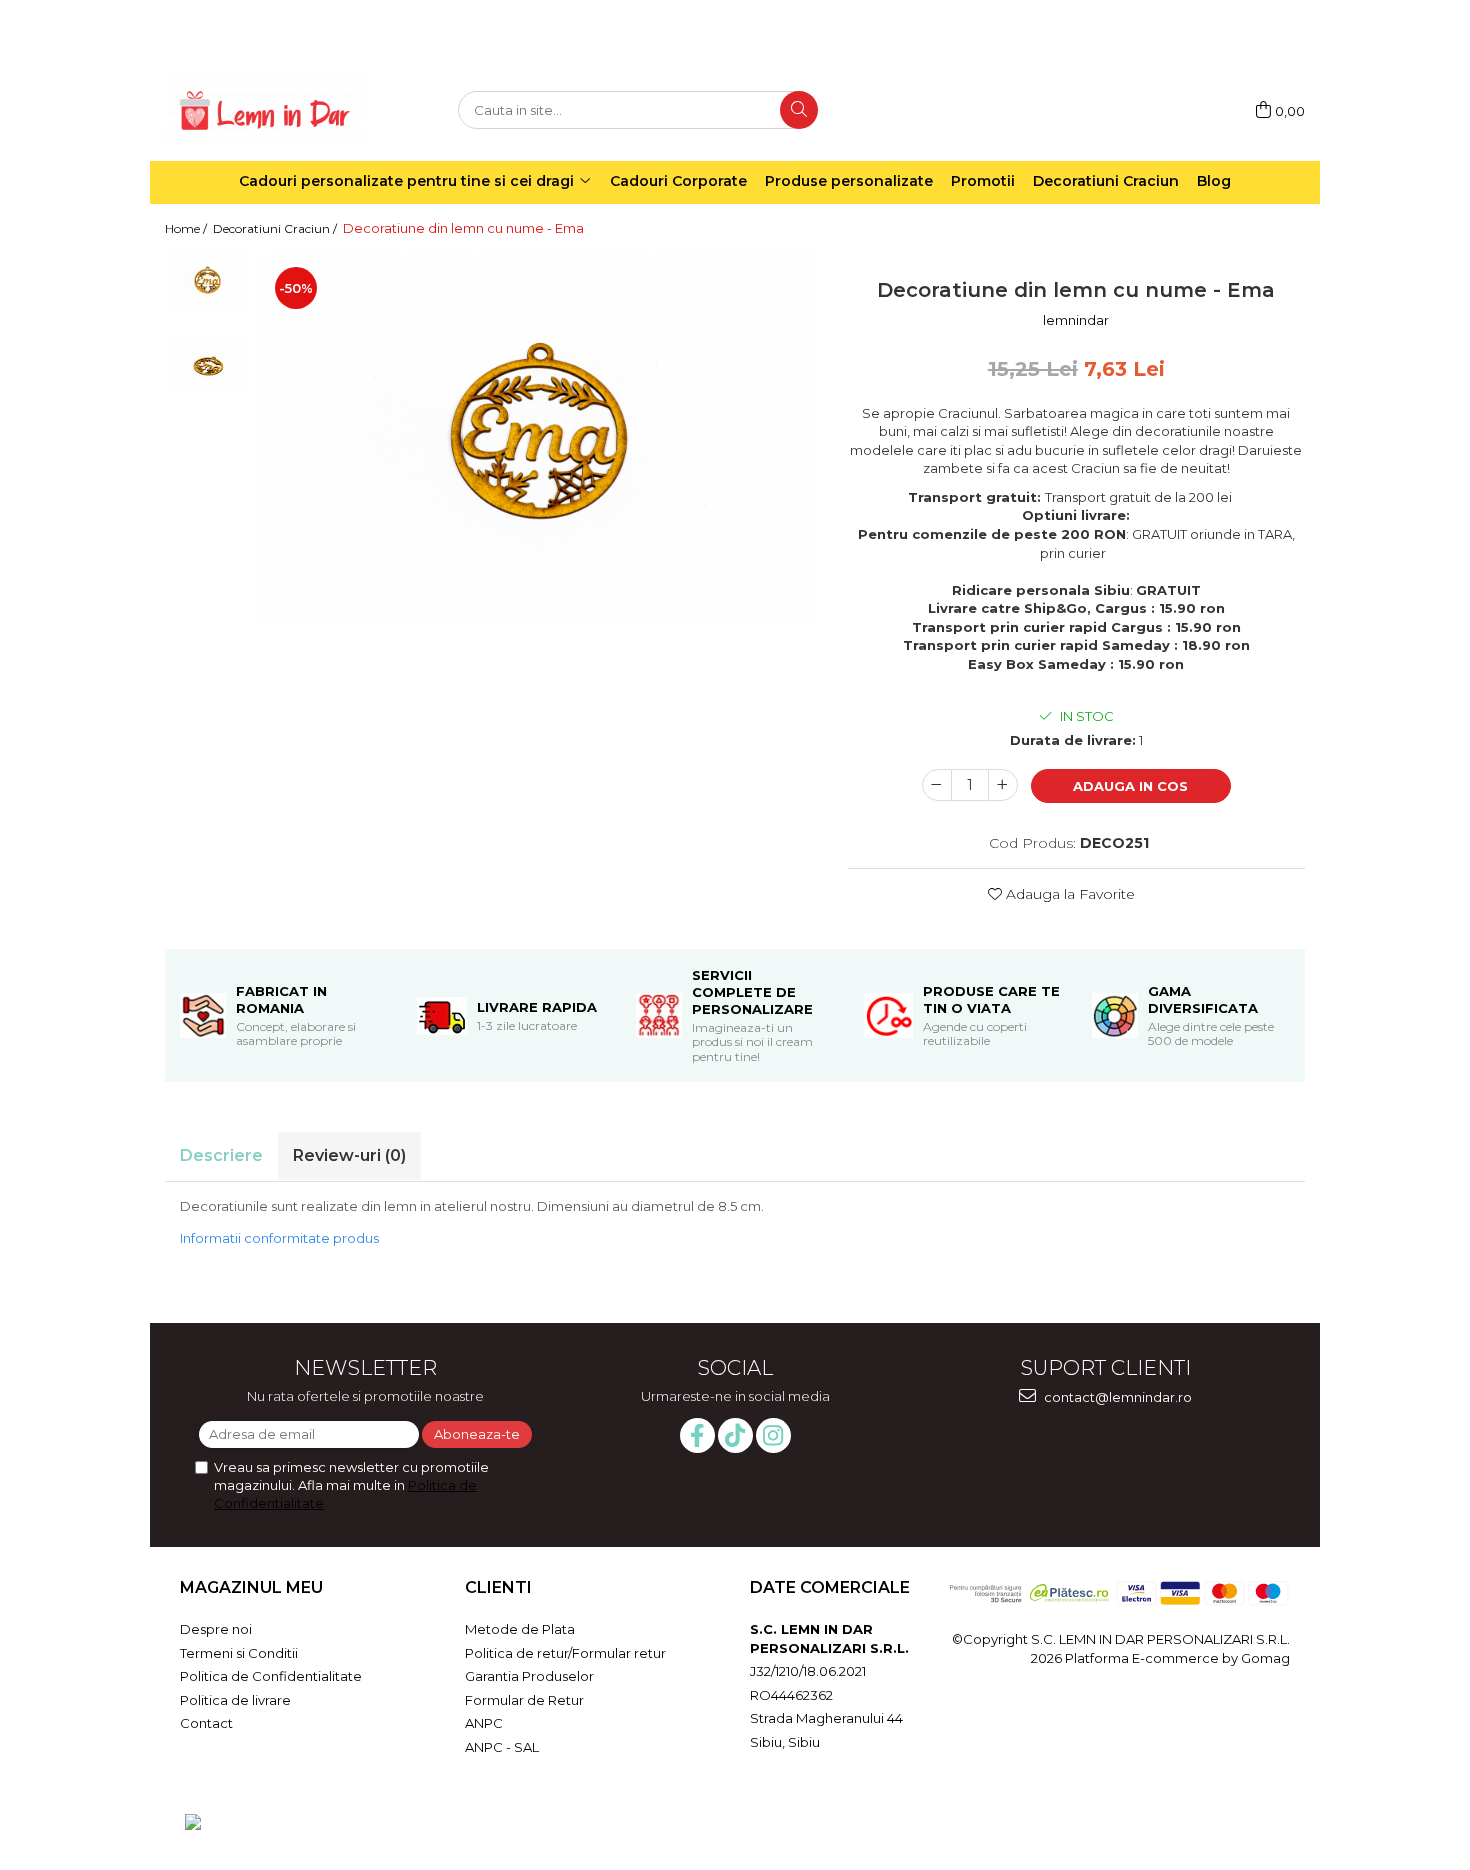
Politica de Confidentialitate (271, 1676)
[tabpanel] (539, 437)
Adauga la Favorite (1068, 894)
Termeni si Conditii (239, 1653)
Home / (187, 228)
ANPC (484, 1723)
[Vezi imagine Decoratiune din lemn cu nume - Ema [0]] (207, 280)
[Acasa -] (265, 110)
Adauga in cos (1130, 786)
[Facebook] (697, 1435)
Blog (1214, 181)
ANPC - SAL (502, 1747)
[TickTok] (735, 1435)
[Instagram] (773, 1435)
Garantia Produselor (529, 1676)
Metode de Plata (520, 1629)
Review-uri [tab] (349, 1155)
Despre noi (216, 1629)
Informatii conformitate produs (279, 1238)
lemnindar (1076, 320)
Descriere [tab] (221, 1155)
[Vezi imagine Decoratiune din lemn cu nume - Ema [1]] (207, 365)
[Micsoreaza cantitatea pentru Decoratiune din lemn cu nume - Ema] (937, 785)
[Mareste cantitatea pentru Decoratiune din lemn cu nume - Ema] (1003, 785)
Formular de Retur (524, 1700)
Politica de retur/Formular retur (565, 1653)
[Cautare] (799, 110)
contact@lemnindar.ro (1116, 1397)
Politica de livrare (235, 1700)
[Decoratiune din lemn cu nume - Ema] (539, 437)
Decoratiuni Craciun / (276, 228)
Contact (206, 1723)
